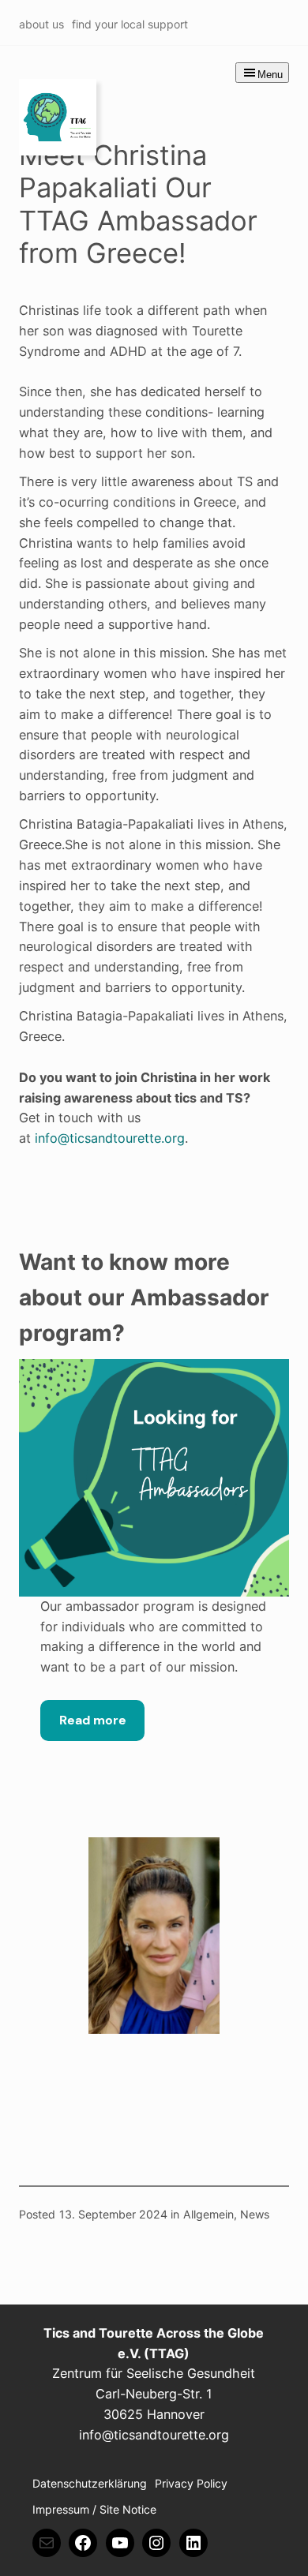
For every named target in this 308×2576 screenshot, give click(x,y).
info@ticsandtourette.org (110, 1138)
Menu (270, 75)
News (255, 2214)
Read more (93, 1720)
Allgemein (208, 2214)
